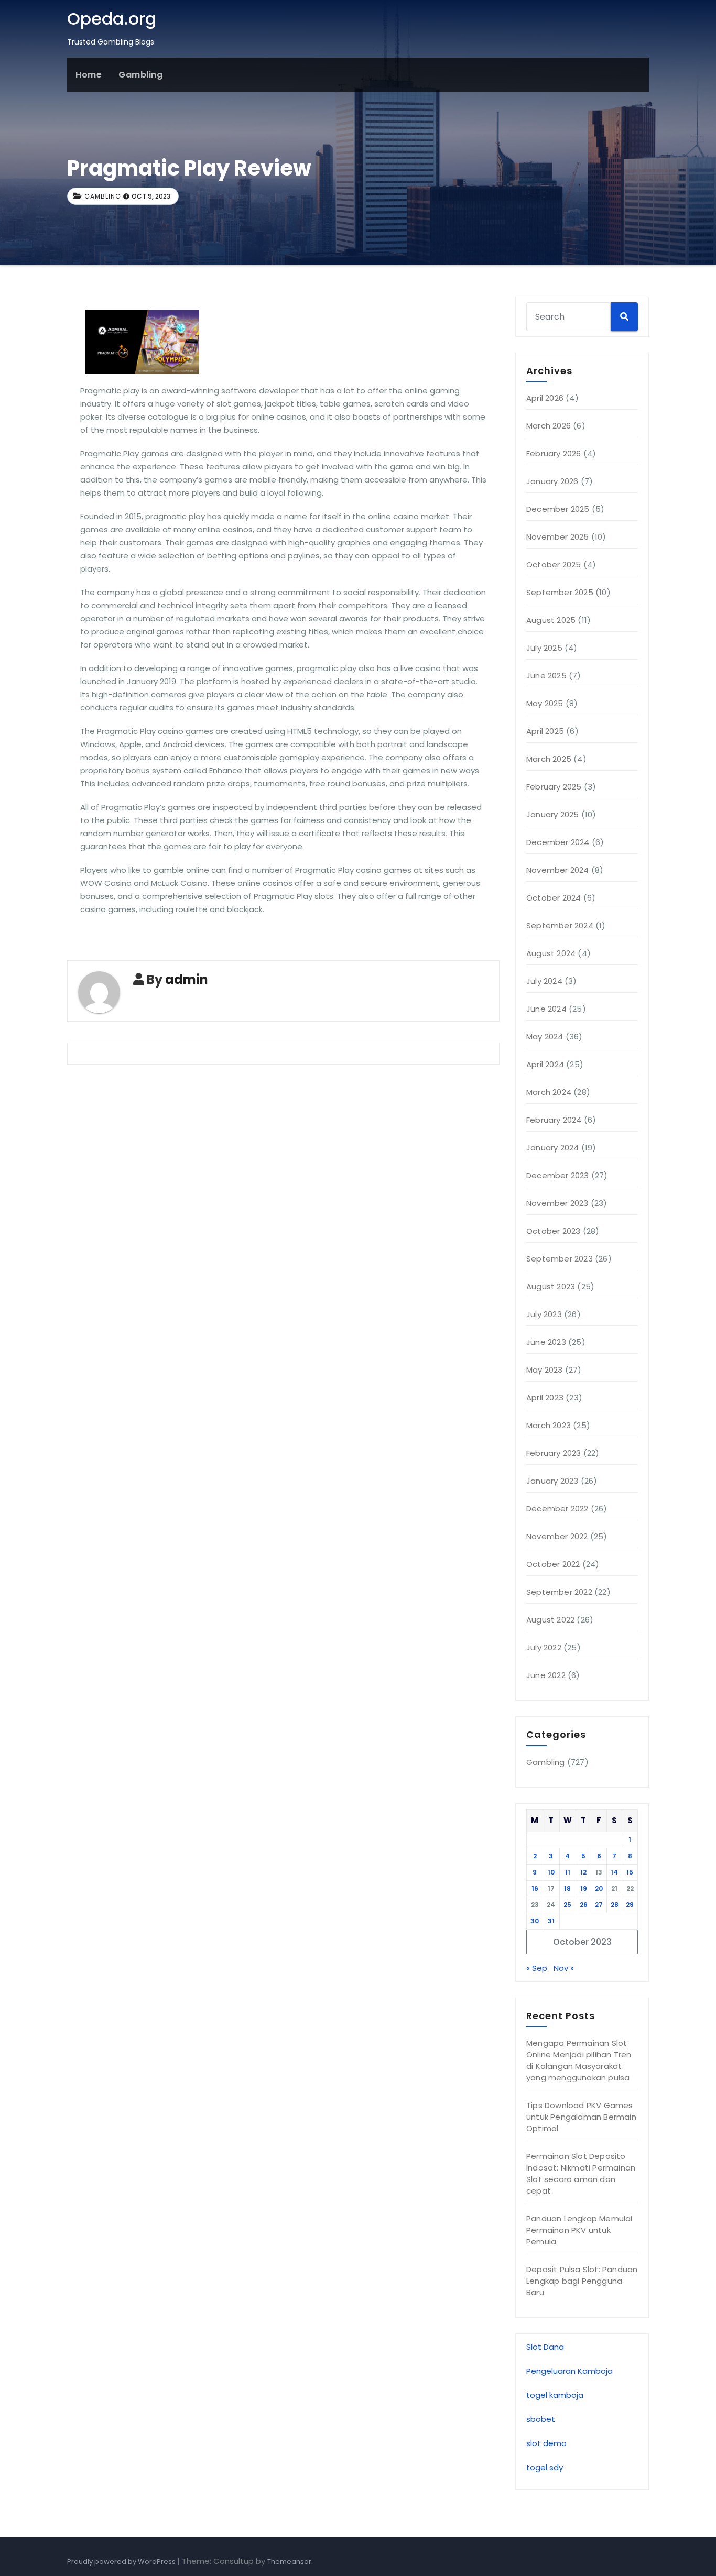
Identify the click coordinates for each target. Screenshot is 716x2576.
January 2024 (552, 1148)
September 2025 (560, 592)
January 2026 (552, 481)
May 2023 (545, 1370)
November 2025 (558, 537)
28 (615, 1905)
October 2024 (554, 898)
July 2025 (544, 648)
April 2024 (545, 1064)
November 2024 (558, 870)
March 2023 (549, 1425)
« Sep (537, 1968)
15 (630, 1872)
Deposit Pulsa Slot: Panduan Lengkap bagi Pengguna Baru (582, 2281)
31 (551, 1921)
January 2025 (552, 814)
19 (584, 1888)
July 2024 (544, 981)
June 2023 (546, 1342)
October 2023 (553, 1231)
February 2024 (554, 1120)
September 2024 (560, 925)
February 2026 (554, 453)
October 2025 (554, 564)
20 (599, 1888)
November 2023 (557, 1203)
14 (614, 1872)
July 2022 (544, 1647)
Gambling (140, 75)
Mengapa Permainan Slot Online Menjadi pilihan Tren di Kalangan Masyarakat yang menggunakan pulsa (579, 2060)
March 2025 (549, 759)
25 (567, 1905)
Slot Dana (545, 2347)
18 (567, 1888)
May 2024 (545, 1037)
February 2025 (554, 787)
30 (535, 1921)
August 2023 (551, 1286)
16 (535, 1888)
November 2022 (557, 1536)
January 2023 (552, 1481)
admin (187, 979)
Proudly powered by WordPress (122, 2562)
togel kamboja (555, 2395)
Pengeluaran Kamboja (569, 2371)
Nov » (564, 1968)
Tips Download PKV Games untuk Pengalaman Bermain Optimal (581, 2117)
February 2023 (554, 1453)
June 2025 (546, 676)
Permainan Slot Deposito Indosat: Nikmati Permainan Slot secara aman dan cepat (581, 2173)
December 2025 (558, 509)
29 (630, 1905)
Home (89, 75)
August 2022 (550, 1620)
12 (583, 1872)
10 (551, 1872)
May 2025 (545, 703)
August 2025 (551, 620)
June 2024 (546, 1009)
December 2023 (558, 1175)
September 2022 (559, 1592)
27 (599, 1905)
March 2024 (549, 1092)
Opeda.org (112, 19)
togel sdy (545, 2467)
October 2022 (553, 1564)
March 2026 (549, 426)
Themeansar (289, 2562)
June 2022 (546, 1675)
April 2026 (545, 398)
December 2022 (557, 1509)
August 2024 (551, 953)
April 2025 (545, 731)
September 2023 (560, 1259)
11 (568, 1872)
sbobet (541, 2419)
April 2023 (545, 1397)
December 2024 (558, 842)
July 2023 (544, 1314)
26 (584, 1905)
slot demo (546, 2443)
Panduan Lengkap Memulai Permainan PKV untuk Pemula (579, 2230)
